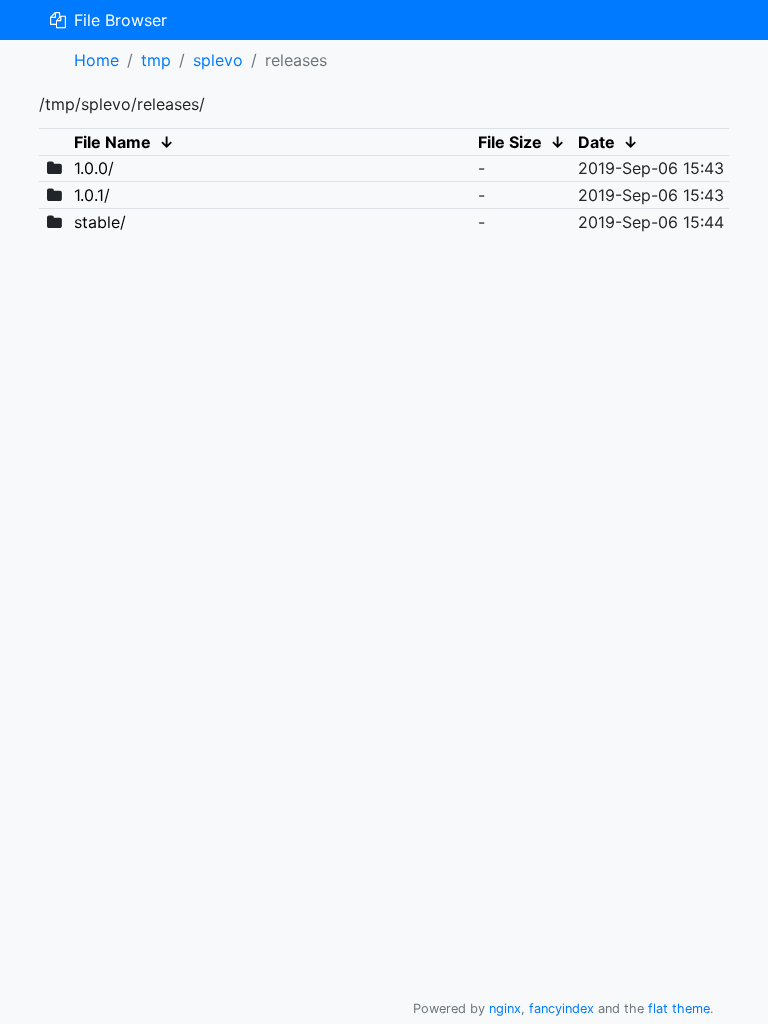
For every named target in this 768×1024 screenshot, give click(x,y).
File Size (510, 142)
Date (596, 142)
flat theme (679, 1008)
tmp (156, 60)
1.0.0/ (94, 168)
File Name (112, 142)
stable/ (100, 222)
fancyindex (561, 1008)
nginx (505, 1008)
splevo (218, 60)
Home (96, 60)
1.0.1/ (92, 195)
